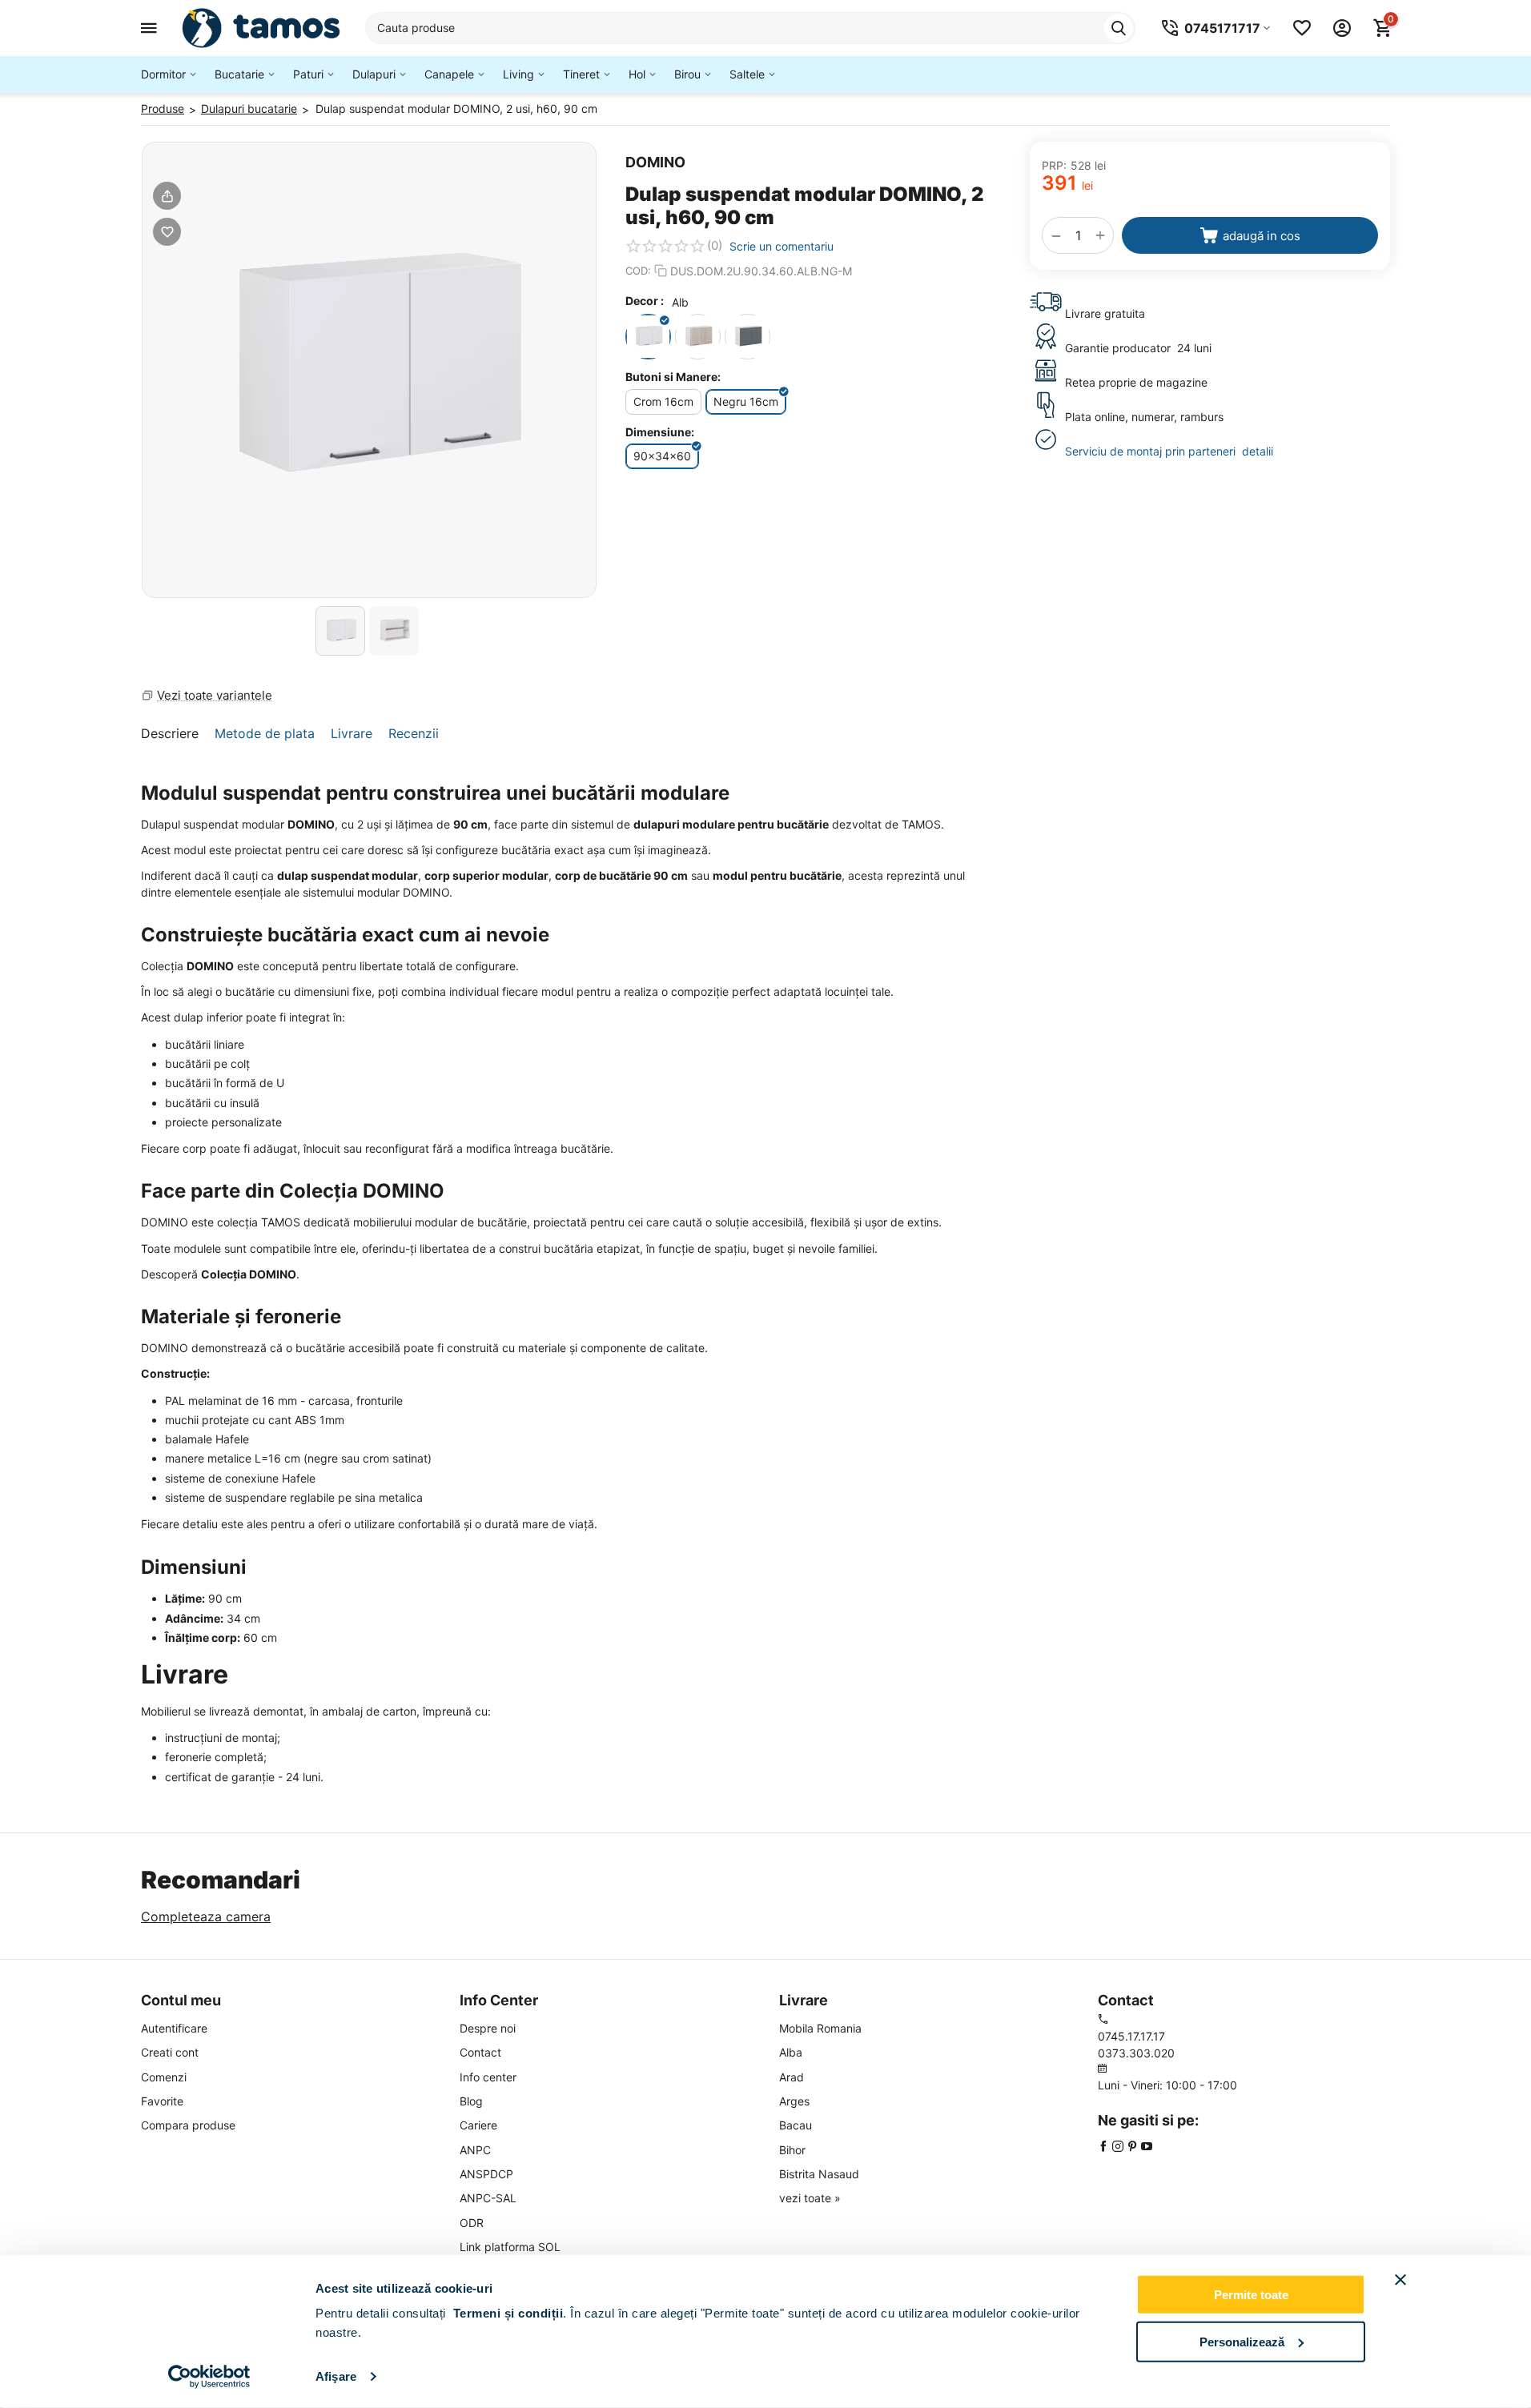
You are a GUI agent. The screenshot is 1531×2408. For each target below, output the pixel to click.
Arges (794, 2101)
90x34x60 (662, 456)
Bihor (792, 2150)
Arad (792, 2077)
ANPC (475, 2150)
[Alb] (648, 337)
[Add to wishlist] (167, 232)
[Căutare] (1119, 28)
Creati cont (170, 2052)
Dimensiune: (660, 432)
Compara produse (188, 2125)
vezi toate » (810, 2198)
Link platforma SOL (510, 2247)
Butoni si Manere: (673, 377)
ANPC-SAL (488, 2198)
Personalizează (1242, 2341)
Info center (488, 2077)
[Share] (167, 196)
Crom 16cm (663, 401)
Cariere (478, 2125)
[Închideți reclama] (1400, 2280)
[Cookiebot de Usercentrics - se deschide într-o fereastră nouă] (209, 2377)
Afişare (336, 2376)
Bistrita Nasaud (819, 2174)
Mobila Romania (820, 2028)
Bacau (796, 2125)
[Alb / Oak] (698, 337)
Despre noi (488, 2028)
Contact (480, 2052)
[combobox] (750, 28)
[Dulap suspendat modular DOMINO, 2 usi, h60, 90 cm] (369, 370)
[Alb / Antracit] (747, 337)
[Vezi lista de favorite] (1302, 28)
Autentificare (174, 2028)
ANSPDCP (486, 2174)
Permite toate (1251, 2295)
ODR (472, 2223)
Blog (471, 2101)
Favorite (162, 2101)
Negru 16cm (746, 401)
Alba (791, 2052)
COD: (638, 271)
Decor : (645, 301)
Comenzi (164, 2077)
